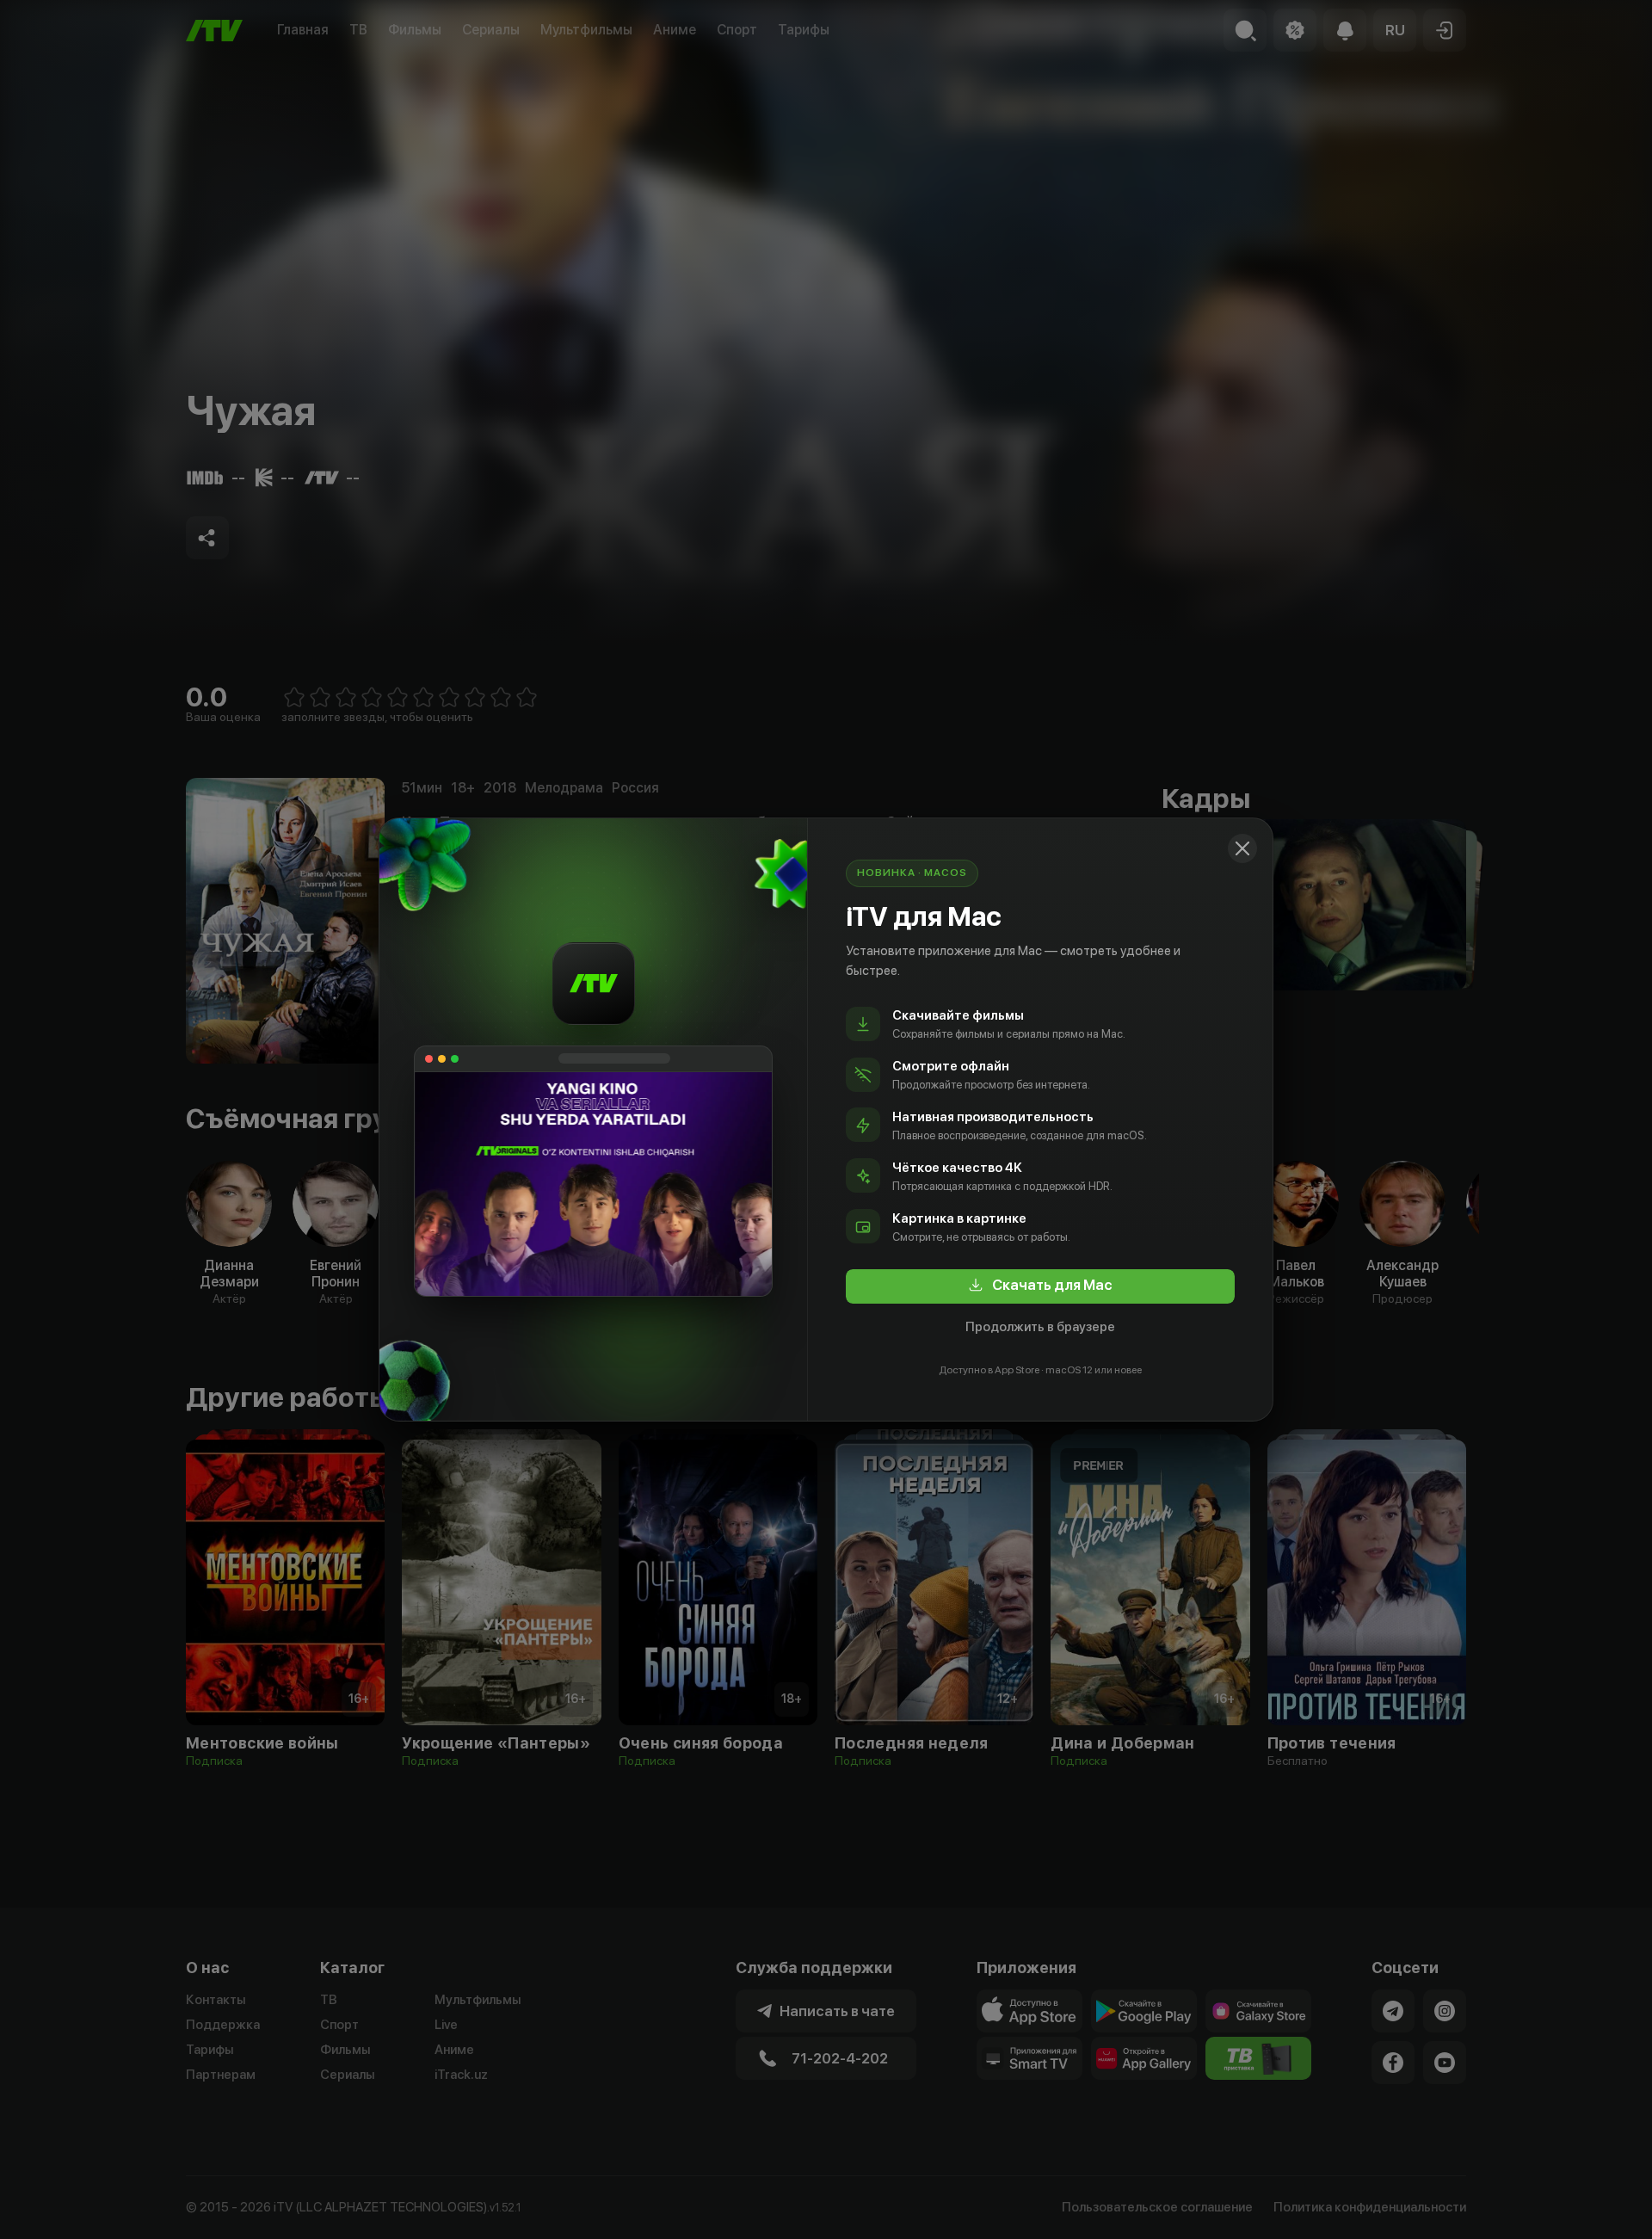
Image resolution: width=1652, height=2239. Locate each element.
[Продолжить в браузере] (1242, 848)
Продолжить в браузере (1040, 1327)
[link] (1040, 1286)
